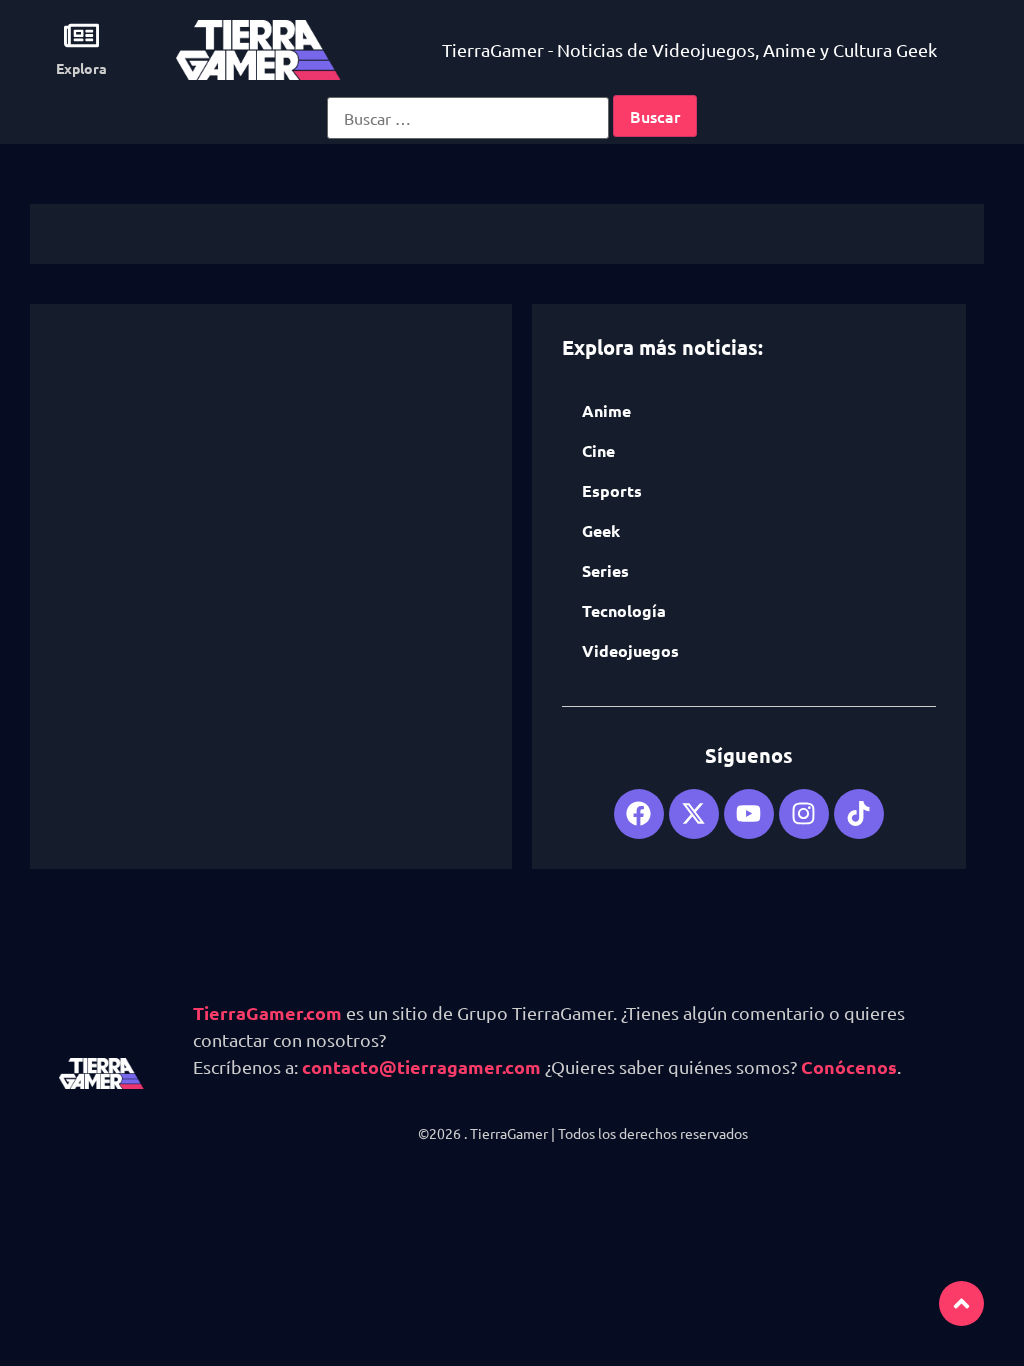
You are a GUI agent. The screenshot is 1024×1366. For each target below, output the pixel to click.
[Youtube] (749, 814)
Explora (81, 68)
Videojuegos (630, 650)
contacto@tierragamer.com (421, 1066)
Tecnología (624, 610)
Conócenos (849, 1066)
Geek (601, 530)
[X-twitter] (694, 814)
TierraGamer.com (267, 1012)
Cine (598, 450)
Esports (612, 490)
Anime (606, 410)
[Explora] (81, 35)
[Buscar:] (468, 118)
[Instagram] (804, 814)
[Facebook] (639, 814)
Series (605, 570)
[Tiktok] (859, 814)
